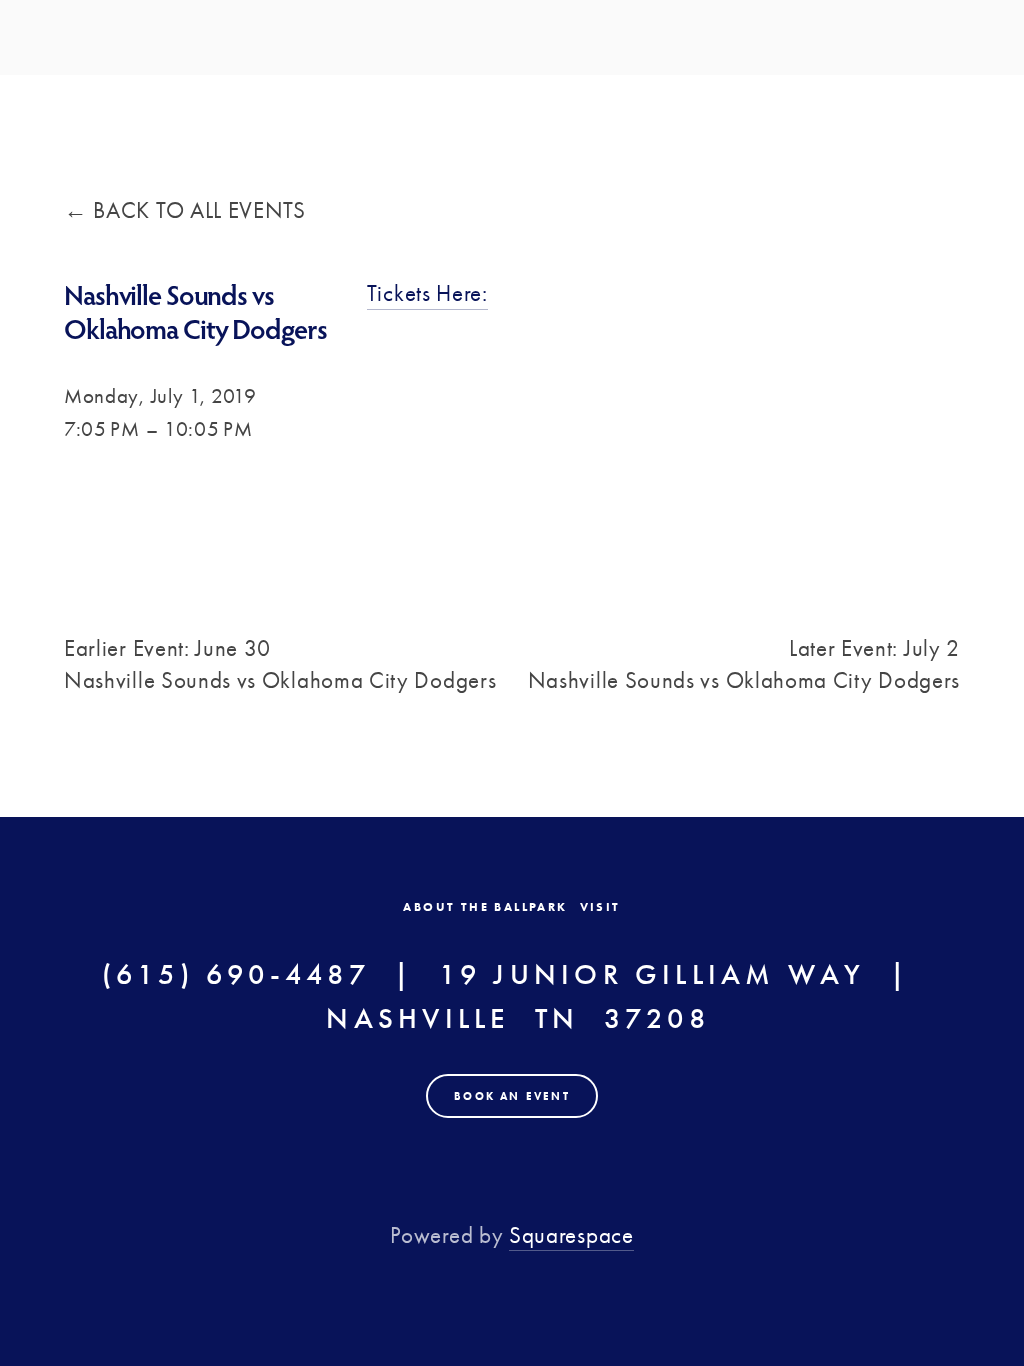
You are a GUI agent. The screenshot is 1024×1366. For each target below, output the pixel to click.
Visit (600, 907)
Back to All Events (199, 210)
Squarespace (571, 1235)
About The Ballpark (485, 907)
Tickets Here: (427, 293)
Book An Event (512, 1096)
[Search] (233, 39)
